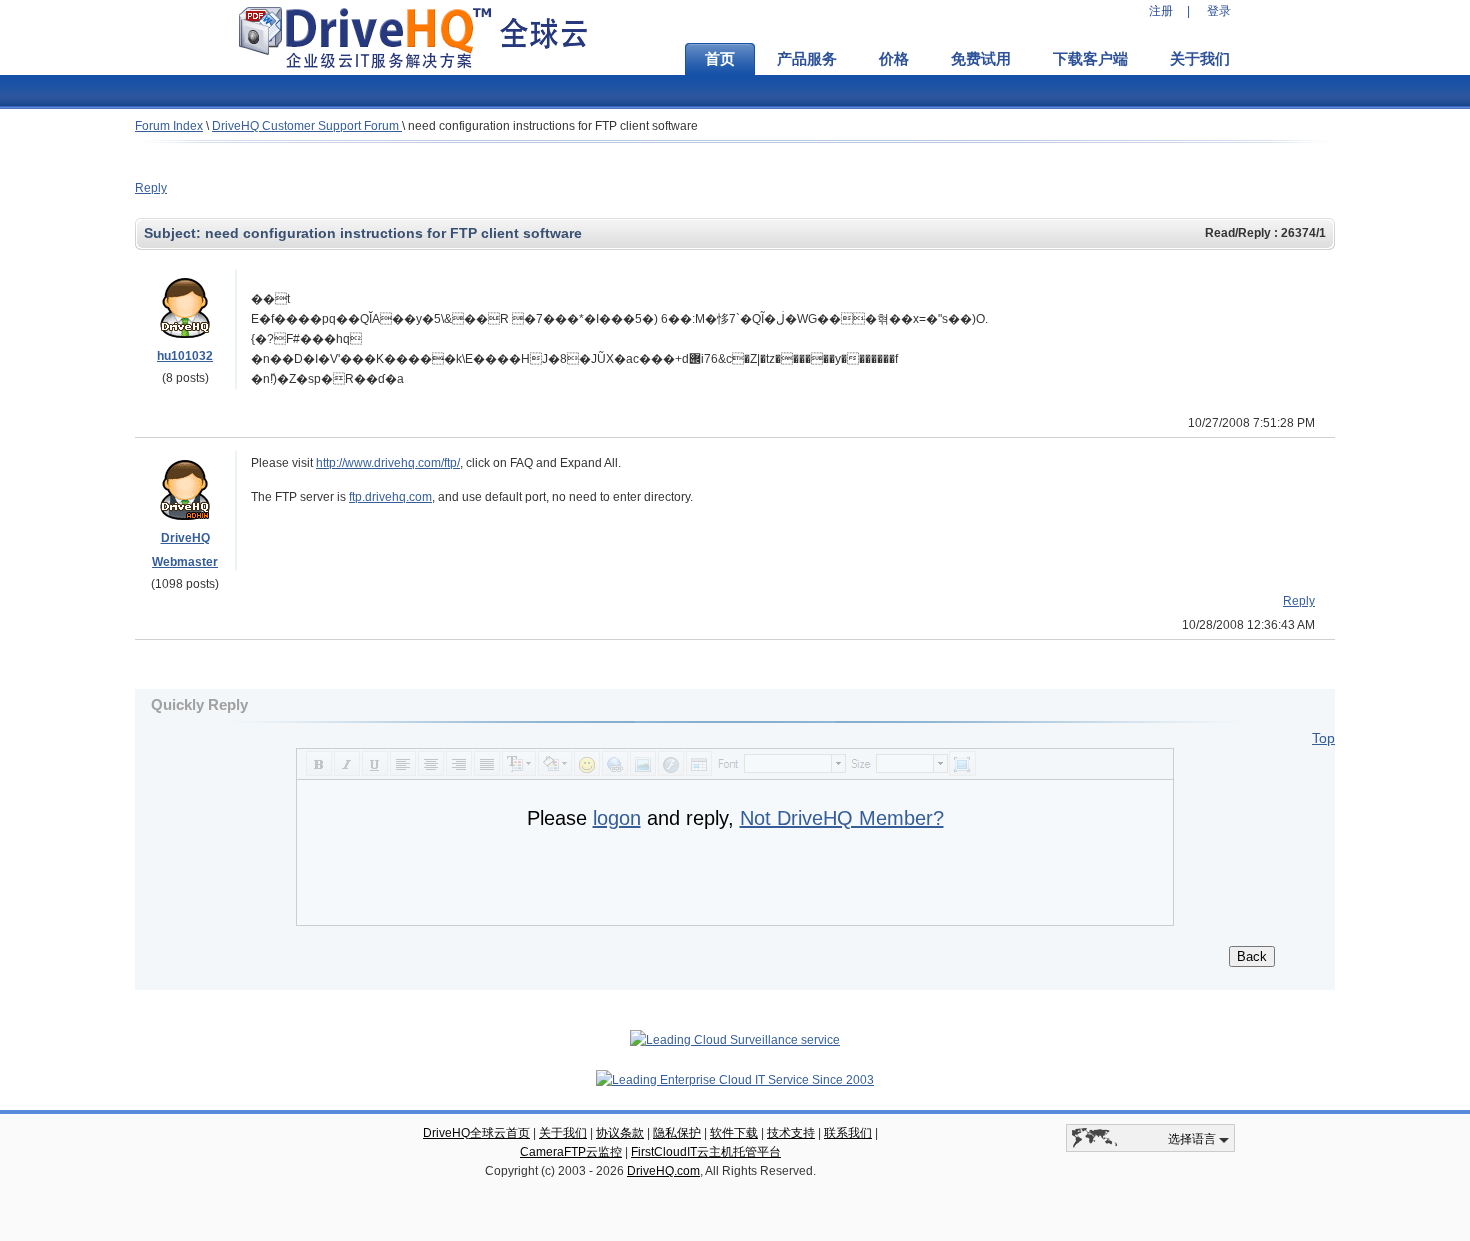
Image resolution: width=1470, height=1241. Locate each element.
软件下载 (734, 1133)
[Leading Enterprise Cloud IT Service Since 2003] (735, 1080)
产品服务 (807, 59)
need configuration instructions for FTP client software (553, 126)
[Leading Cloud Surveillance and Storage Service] (735, 1040)
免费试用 (981, 59)
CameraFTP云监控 (571, 1152)
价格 (894, 59)
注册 (1161, 11)
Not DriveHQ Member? (842, 818)
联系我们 (848, 1133)
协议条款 (620, 1133)
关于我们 (1200, 59)
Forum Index (169, 126)
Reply (151, 188)
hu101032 (185, 356)
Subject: (174, 233)
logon (617, 818)
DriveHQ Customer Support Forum (307, 126)
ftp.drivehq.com (390, 497)
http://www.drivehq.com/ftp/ (388, 463)
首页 (720, 59)
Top (1323, 738)
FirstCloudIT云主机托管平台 (706, 1152)
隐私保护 (677, 1133)
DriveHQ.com (663, 1171)
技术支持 (791, 1133)
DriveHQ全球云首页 (476, 1133)
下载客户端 (1090, 59)
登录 (1219, 11)
